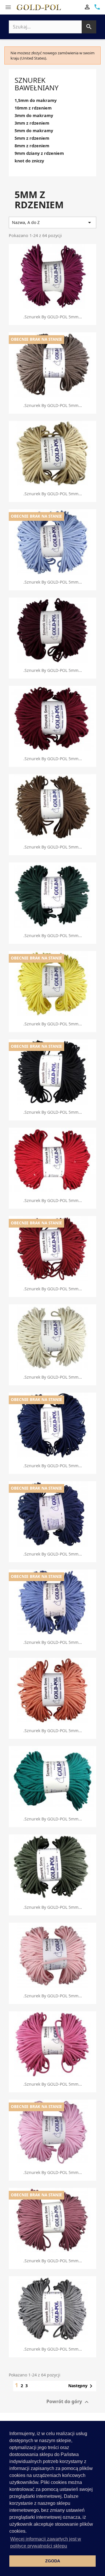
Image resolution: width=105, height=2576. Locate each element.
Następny (81, 2386)
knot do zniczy (29, 161)
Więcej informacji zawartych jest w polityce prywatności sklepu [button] (46, 2542)
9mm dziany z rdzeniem (39, 153)
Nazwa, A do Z (52, 223)
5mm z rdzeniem (32, 138)
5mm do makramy (34, 131)
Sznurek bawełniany (37, 84)
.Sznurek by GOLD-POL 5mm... (53, 317)
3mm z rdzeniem (32, 123)
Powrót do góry (68, 2402)
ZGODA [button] (53, 2561)
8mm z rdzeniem (32, 146)
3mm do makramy (34, 116)
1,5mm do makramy (36, 101)
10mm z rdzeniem (33, 108)
